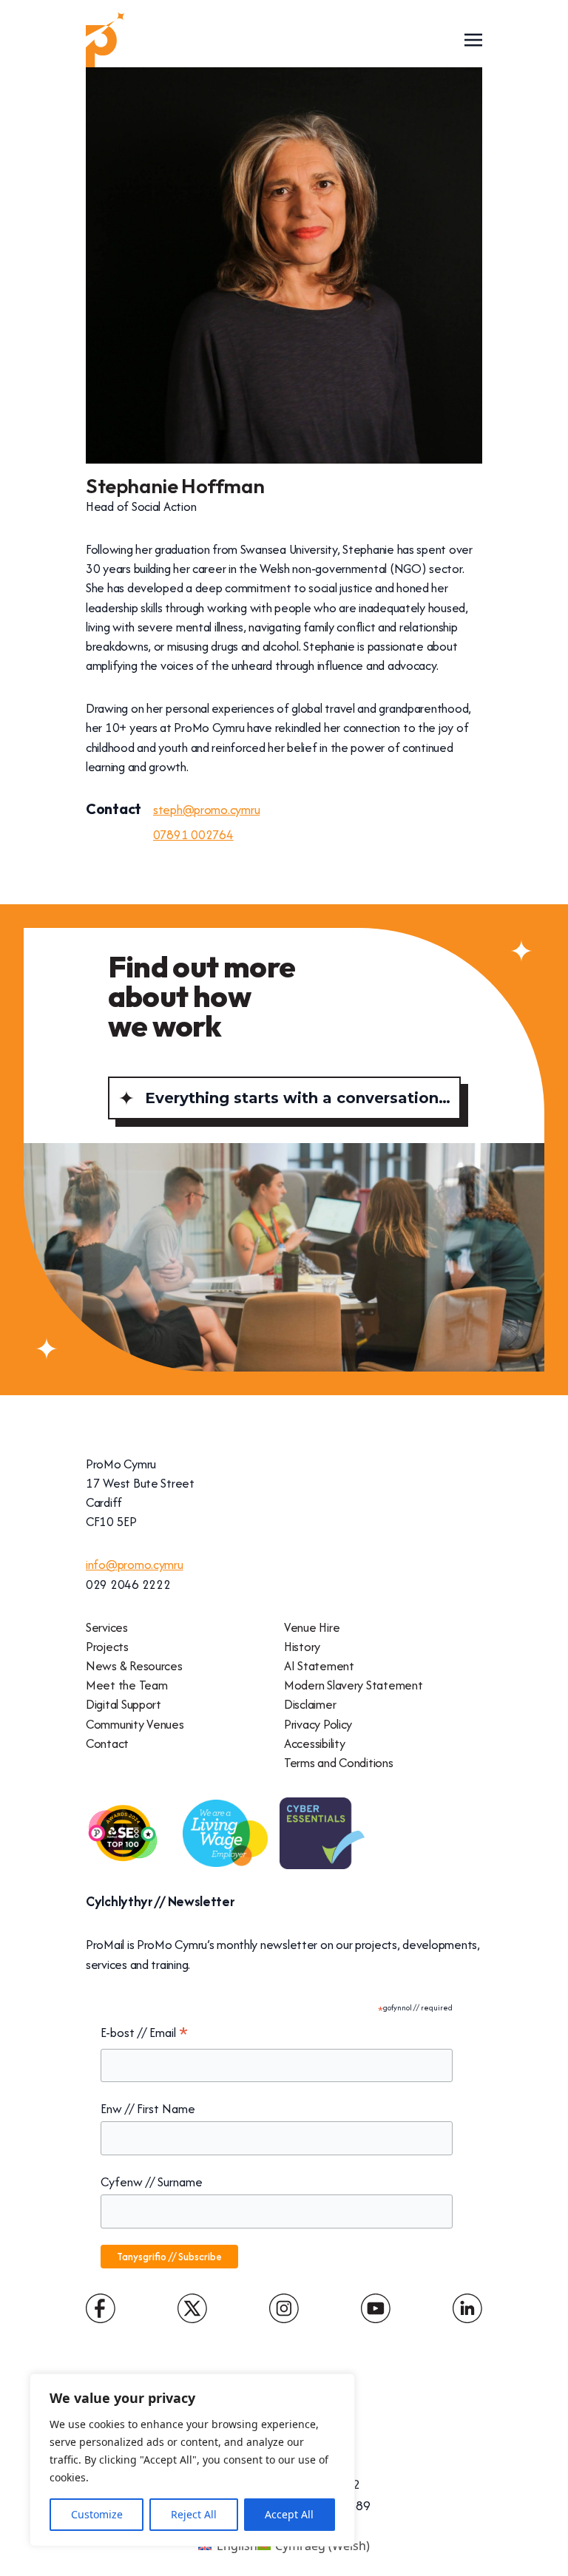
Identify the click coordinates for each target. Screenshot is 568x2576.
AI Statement (319, 1666)
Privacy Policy (318, 1724)
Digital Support (124, 1704)
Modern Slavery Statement (353, 1685)
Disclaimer (310, 1704)
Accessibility (314, 1743)
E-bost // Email (144, 2033)
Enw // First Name (148, 2109)
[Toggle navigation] (473, 39)
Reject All (194, 2514)
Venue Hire (312, 1627)
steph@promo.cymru (206, 810)
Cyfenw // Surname (152, 2182)
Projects (107, 1647)
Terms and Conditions (339, 1763)
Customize (97, 2514)
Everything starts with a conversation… (298, 1098)
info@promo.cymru (135, 1565)
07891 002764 (193, 835)
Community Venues (135, 1724)
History (302, 1647)
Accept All (289, 2514)
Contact (107, 1743)
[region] (192, 2460)
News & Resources (134, 1666)
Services (107, 1627)
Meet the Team (126, 1685)
